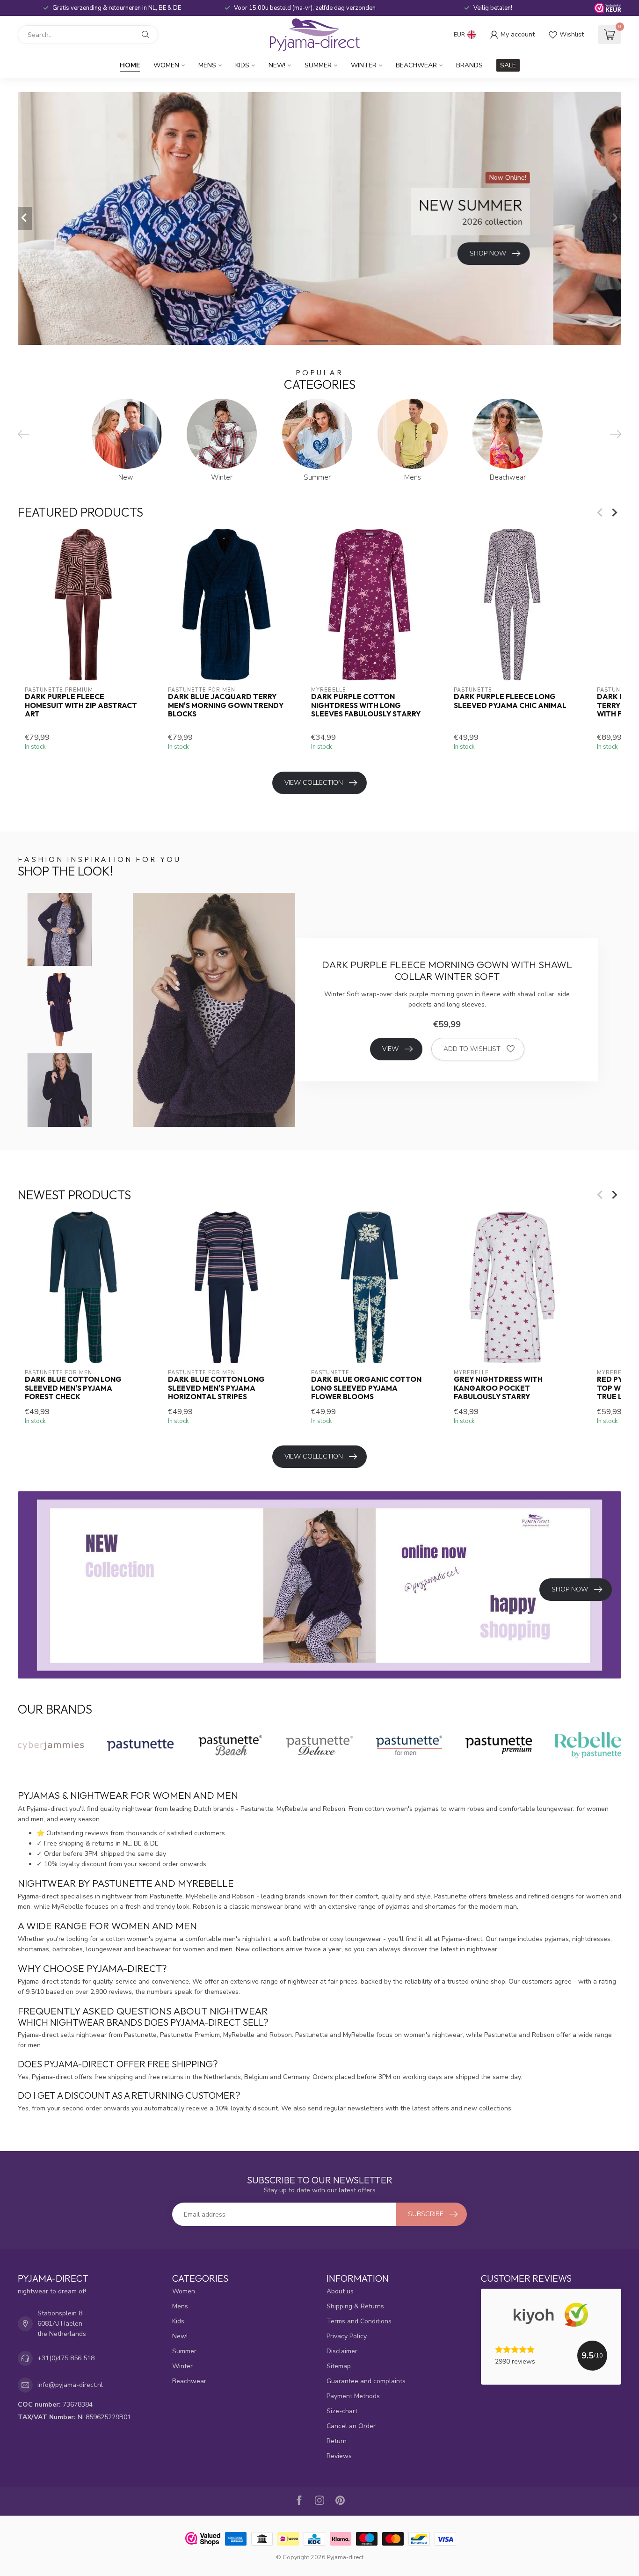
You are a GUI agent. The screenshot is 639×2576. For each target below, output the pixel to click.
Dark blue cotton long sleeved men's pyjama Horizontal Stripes (216, 1388)
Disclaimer (342, 2351)
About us (340, 2291)
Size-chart (342, 2411)
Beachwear (416, 65)
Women (166, 65)
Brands (469, 65)
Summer (318, 65)
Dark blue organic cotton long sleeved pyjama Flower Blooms (366, 1388)
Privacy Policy (347, 2336)
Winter (364, 65)
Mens (207, 65)
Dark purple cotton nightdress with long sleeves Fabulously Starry (366, 705)
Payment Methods (353, 2396)
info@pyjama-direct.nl (70, 2385)
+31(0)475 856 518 (66, 2358)
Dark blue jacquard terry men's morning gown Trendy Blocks (226, 705)
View (390, 1049)
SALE (508, 65)
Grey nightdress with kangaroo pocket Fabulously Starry (498, 1388)
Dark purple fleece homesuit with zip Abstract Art (81, 705)
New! (277, 65)
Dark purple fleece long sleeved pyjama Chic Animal (510, 701)
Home (130, 65)
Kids (242, 65)
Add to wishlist (472, 1049)
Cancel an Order (351, 2426)
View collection (314, 783)
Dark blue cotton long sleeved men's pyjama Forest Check (73, 1388)
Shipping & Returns (355, 2306)
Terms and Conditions (359, 2321)
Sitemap (339, 2366)
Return (337, 2441)
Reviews (339, 2456)
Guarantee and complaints (366, 2381)
